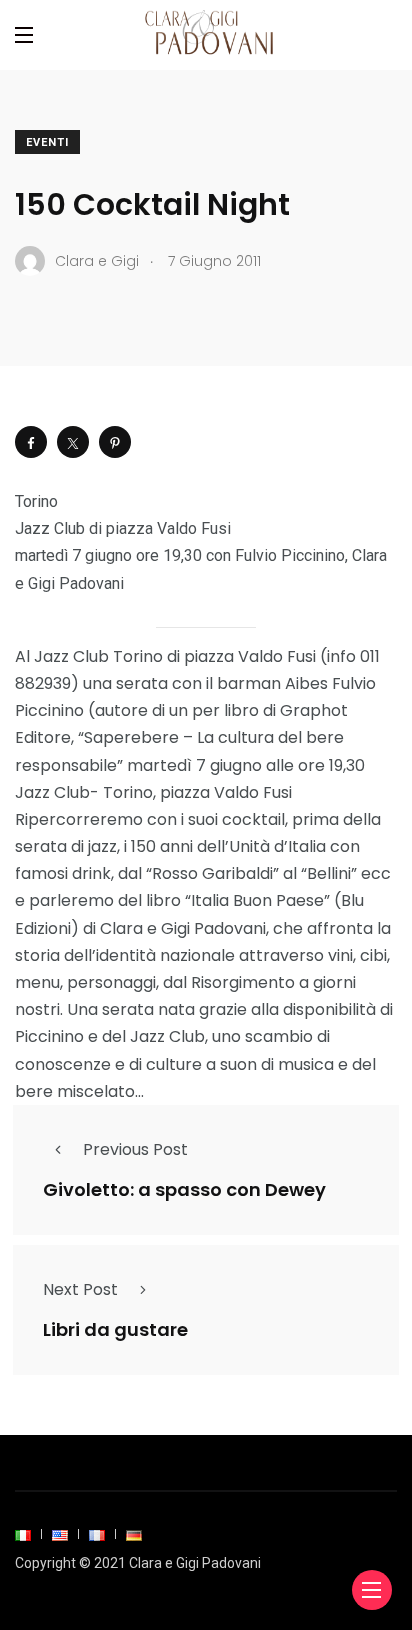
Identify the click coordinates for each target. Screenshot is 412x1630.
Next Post (80, 1289)
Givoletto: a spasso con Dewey (184, 1189)
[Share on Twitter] (73, 442)
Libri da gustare (115, 1329)
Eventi (47, 142)
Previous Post (135, 1149)
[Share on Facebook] (31, 442)
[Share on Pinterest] (115, 442)
